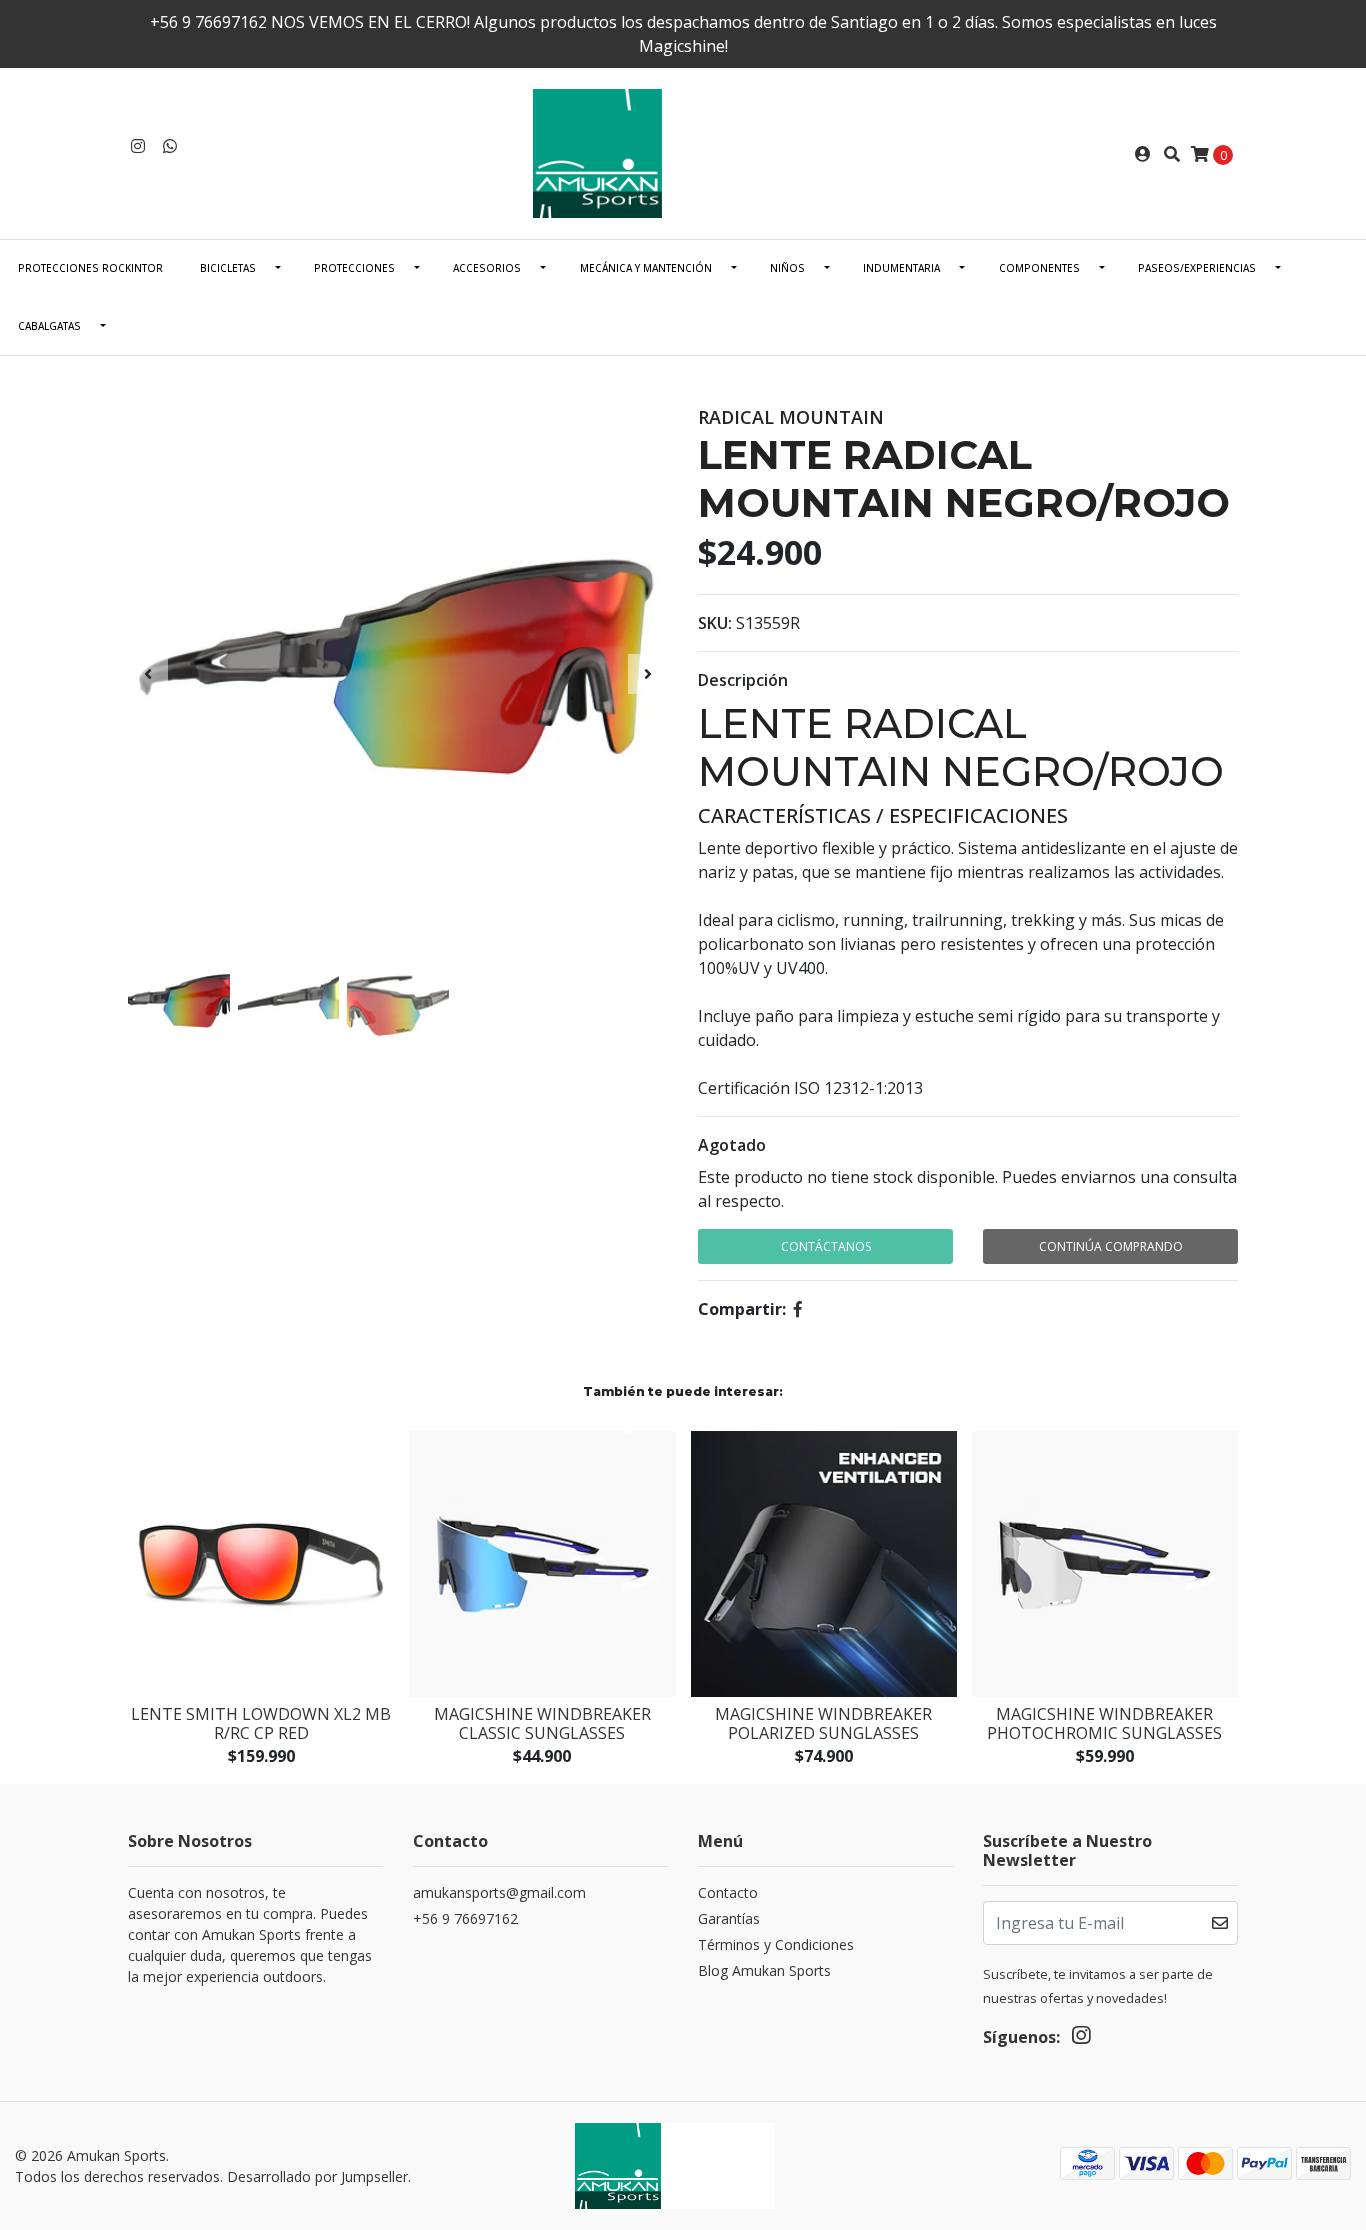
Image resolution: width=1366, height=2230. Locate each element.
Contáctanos (826, 1246)
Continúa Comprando (1111, 1246)
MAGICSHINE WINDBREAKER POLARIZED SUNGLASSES (823, 1723)
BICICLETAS (228, 268)
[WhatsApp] (170, 146)
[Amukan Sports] (683, 152)
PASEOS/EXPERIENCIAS (1197, 268)
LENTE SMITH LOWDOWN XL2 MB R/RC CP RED (261, 1723)
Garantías (729, 1918)
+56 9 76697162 (465, 1918)
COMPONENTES (1039, 268)
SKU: (715, 623)
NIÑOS (787, 268)
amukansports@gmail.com (499, 1892)
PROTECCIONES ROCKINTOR (90, 268)
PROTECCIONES (354, 268)
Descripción (743, 680)
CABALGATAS (49, 326)
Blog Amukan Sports (764, 1970)
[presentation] (148, 674)
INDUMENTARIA (901, 268)
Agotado (732, 1145)
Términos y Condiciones (776, 1944)
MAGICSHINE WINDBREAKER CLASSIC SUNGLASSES (542, 1723)
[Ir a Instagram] (138, 146)
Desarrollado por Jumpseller (317, 2176)
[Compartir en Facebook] (798, 1309)
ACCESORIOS (487, 268)
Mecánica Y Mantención (646, 268)
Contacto (728, 1892)
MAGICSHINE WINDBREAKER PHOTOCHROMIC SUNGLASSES (1104, 1723)
